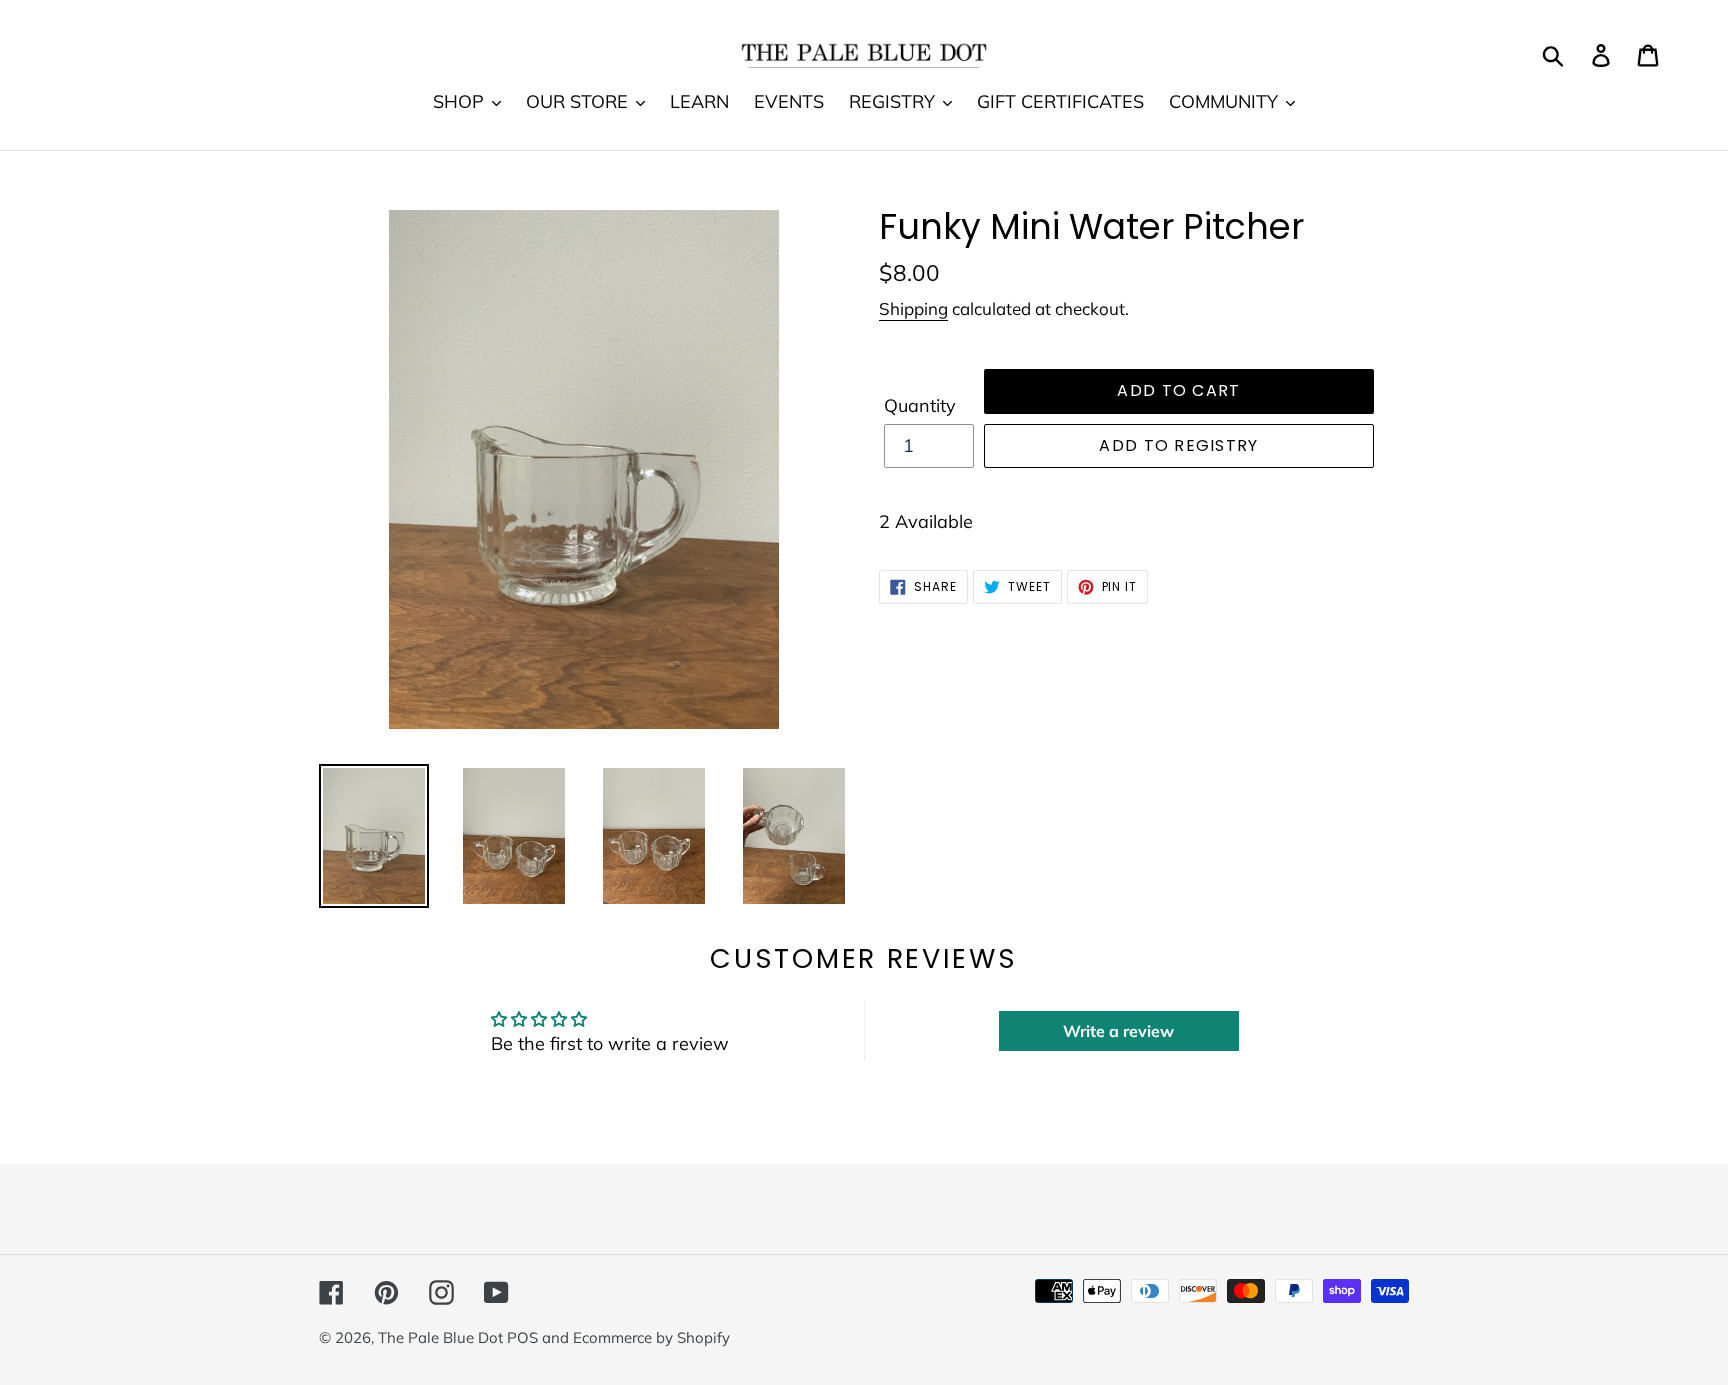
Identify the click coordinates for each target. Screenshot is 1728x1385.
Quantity (920, 405)
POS (522, 1337)
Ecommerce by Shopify (651, 1337)
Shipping (913, 308)
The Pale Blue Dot (442, 1337)
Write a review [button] (1118, 1031)
